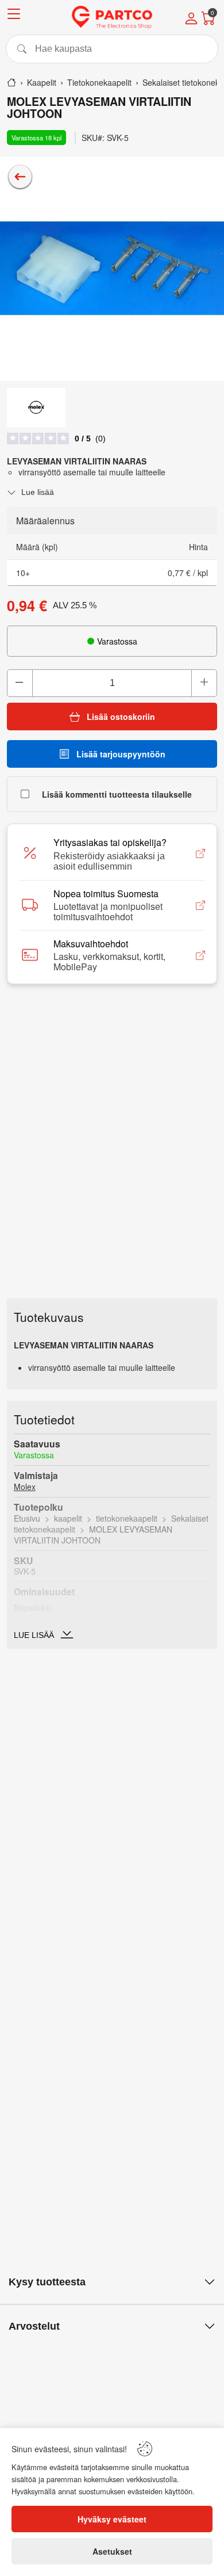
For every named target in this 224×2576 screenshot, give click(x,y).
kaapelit (68, 1518)
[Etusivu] (11, 82)
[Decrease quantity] (20, 683)
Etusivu (27, 1518)
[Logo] (112, 17)
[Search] (112, 49)
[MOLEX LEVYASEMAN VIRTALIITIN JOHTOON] (112, 269)
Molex (25, 1487)
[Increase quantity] (204, 683)
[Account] (191, 20)
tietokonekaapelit (127, 1518)
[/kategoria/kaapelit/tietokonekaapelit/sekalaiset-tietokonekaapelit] (20, 177)
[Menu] (14, 16)
